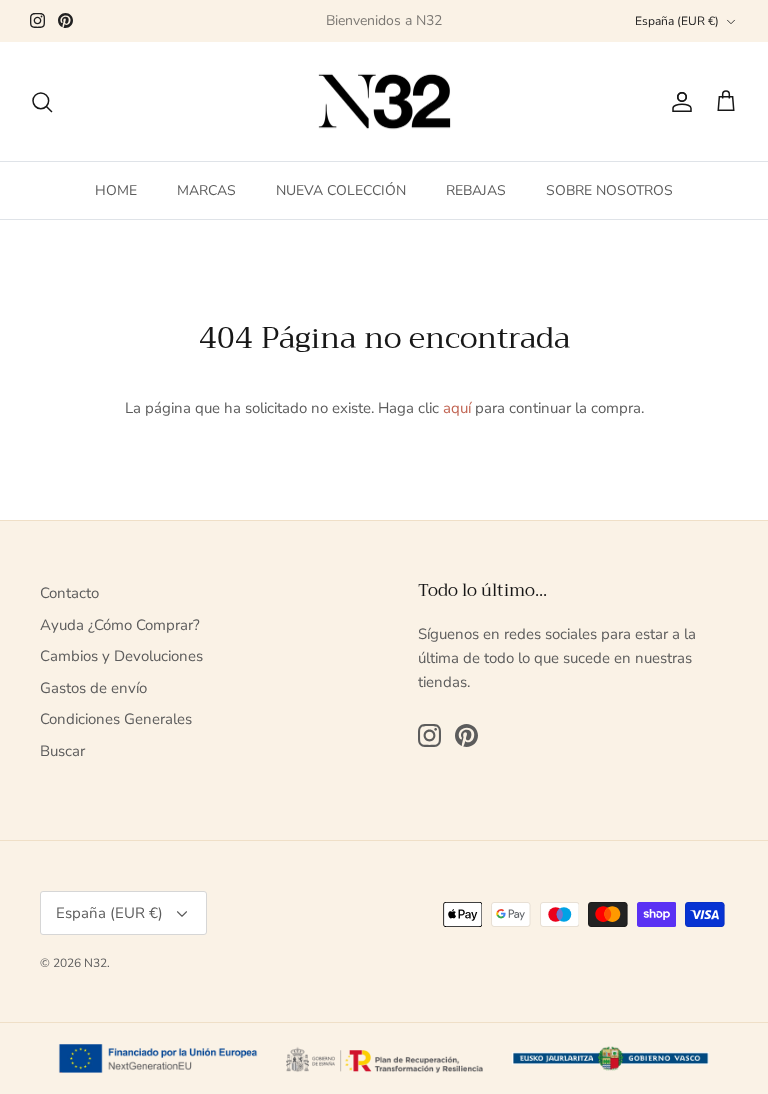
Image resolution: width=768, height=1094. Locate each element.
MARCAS (206, 190)
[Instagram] (37, 20)
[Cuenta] (678, 102)
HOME (116, 190)
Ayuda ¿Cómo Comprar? (120, 625)
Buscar (62, 751)
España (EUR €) (677, 21)
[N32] (384, 102)
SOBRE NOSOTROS (609, 190)
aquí (457, 408)
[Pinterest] (65, 20)
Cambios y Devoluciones (121, 656)
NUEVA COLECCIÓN (341, 190)
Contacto (69, 593)
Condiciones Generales (116, 719)
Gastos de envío (93, 688)
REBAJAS (476, 190)
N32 (95, 963)
